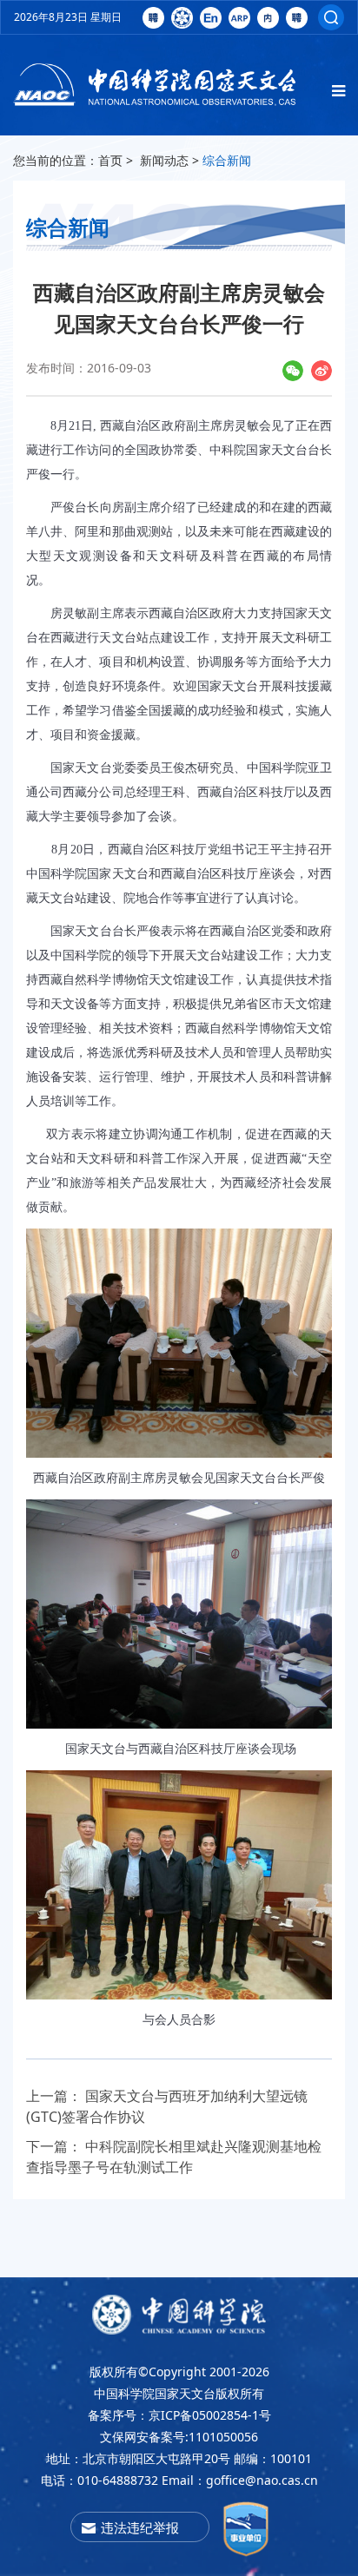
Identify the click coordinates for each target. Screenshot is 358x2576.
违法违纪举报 (140, 2527)
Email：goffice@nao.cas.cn (240, 2480)
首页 (110, 160)
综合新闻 (227, 160)
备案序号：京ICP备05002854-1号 (179, 2415)
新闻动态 (164, 160)
